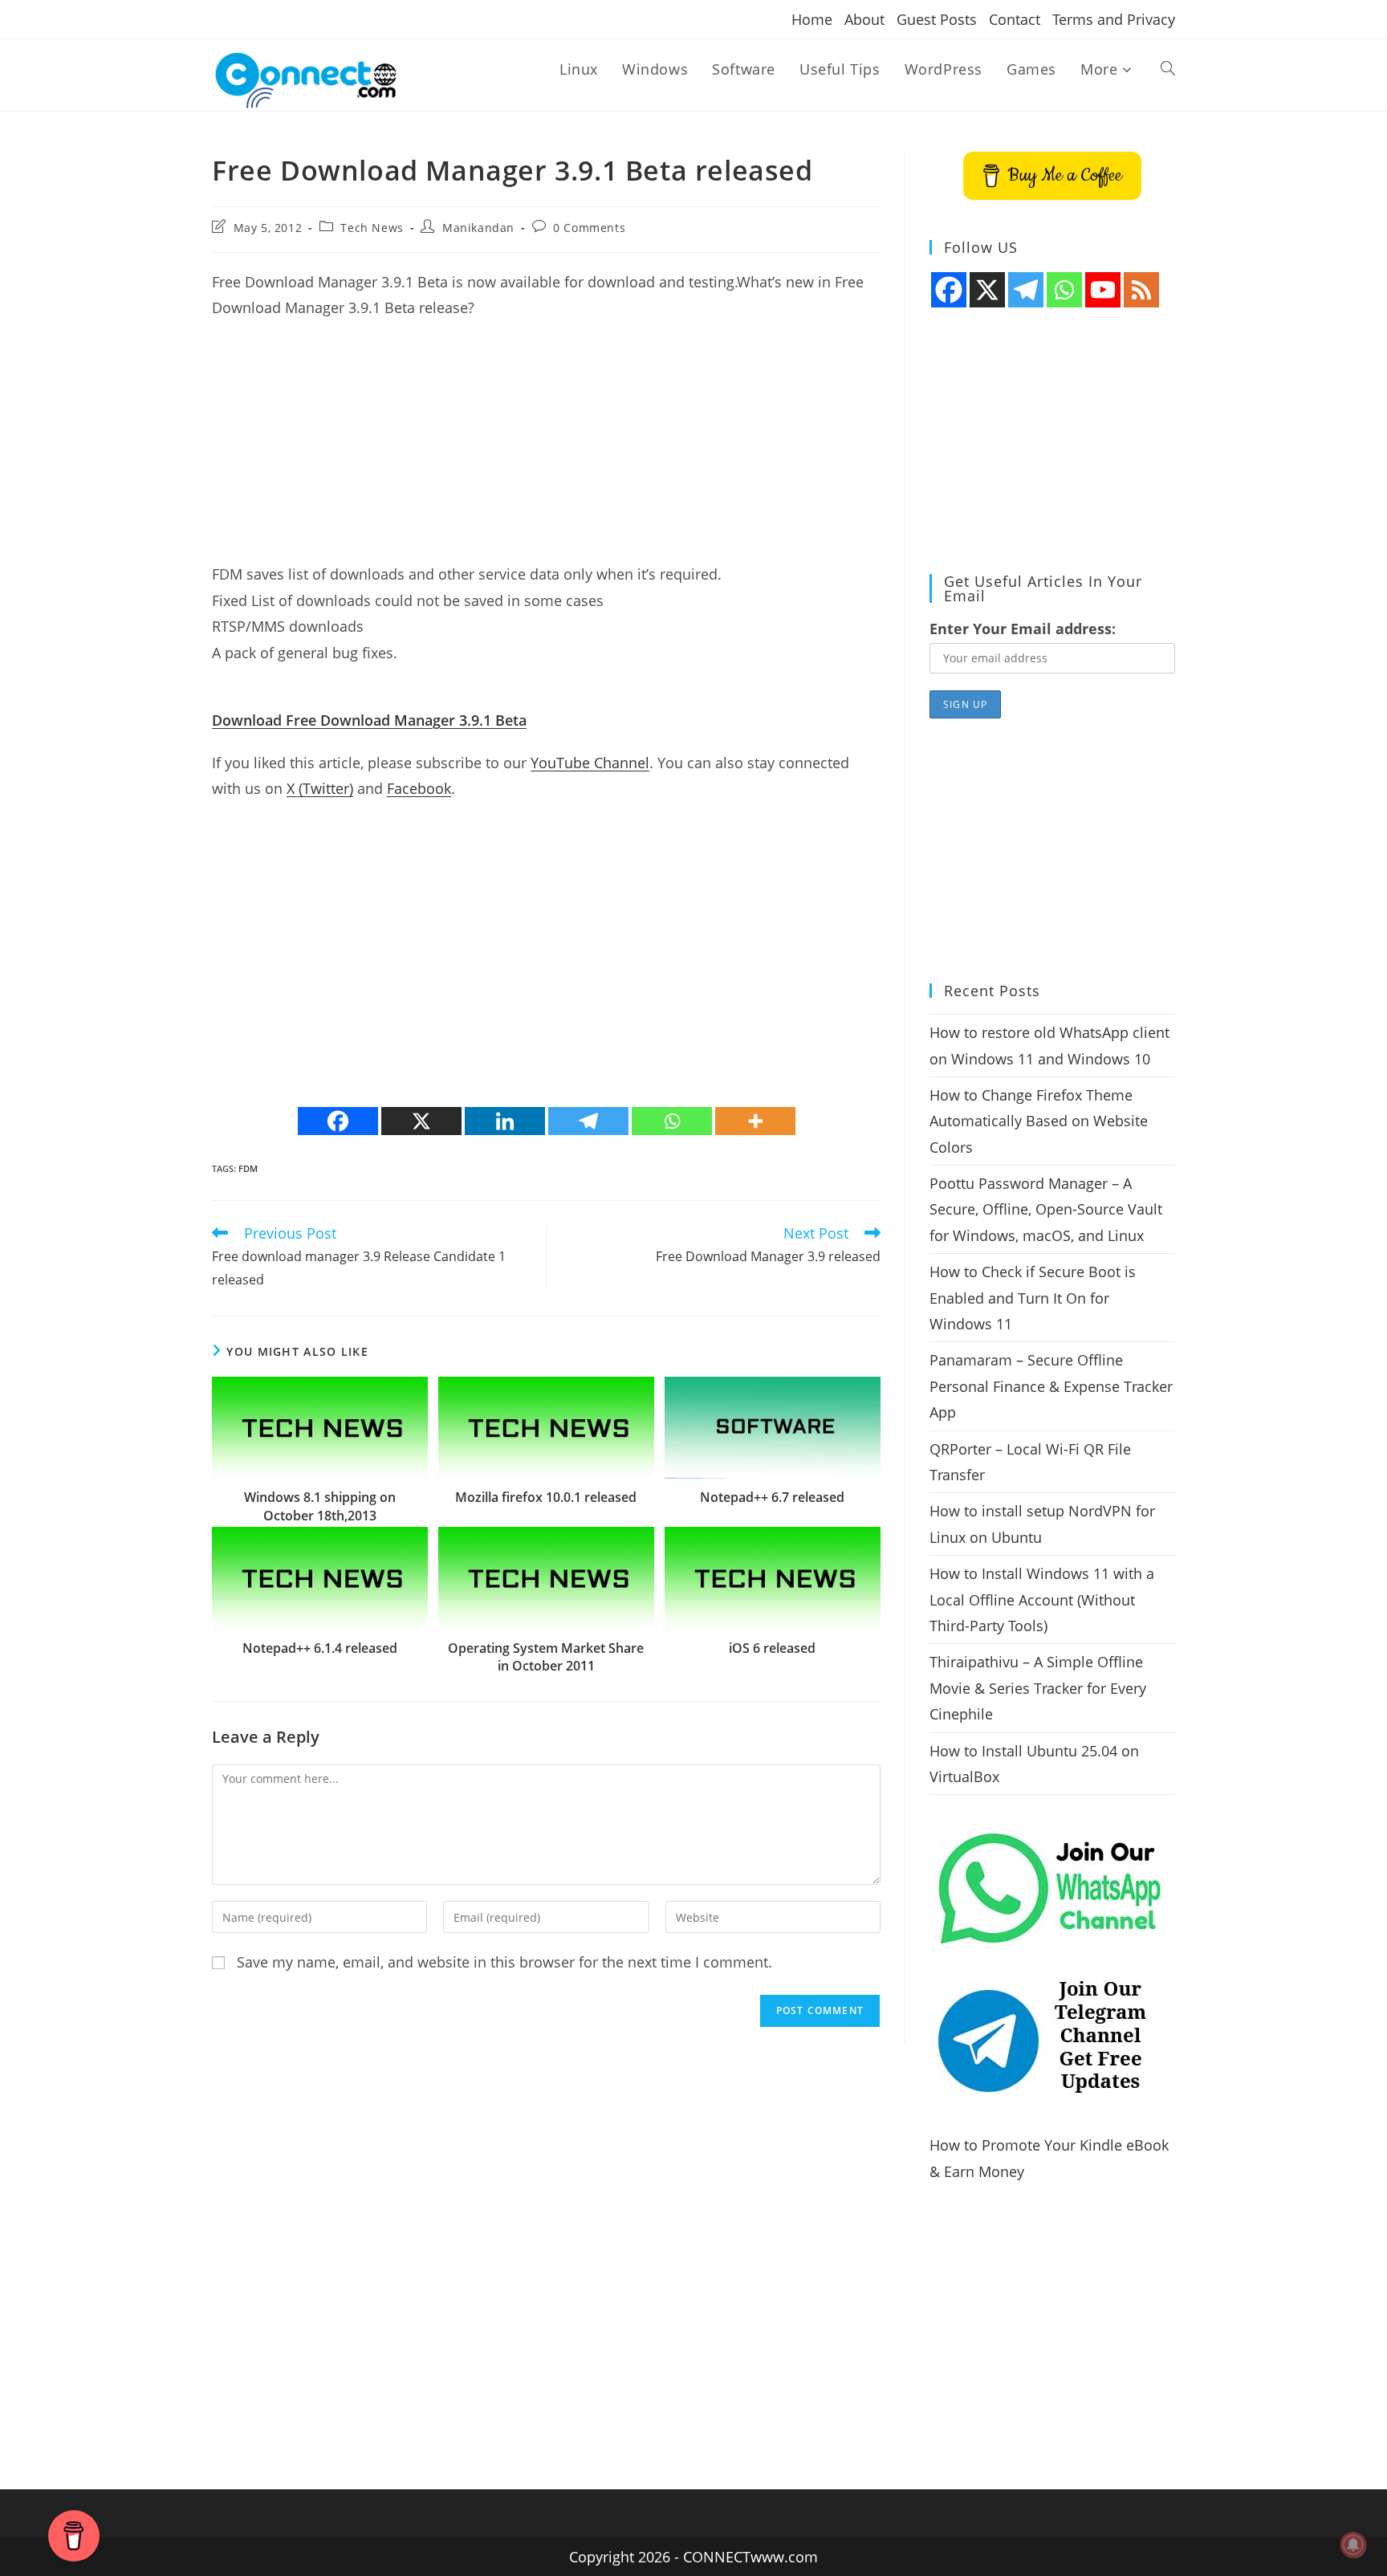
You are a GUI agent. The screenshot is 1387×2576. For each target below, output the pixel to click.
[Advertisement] (546, 449)
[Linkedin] (505, 1121)
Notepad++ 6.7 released (772, 1497)
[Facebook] (338, 1121)
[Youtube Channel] (1103, 290)
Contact (1015, 19)
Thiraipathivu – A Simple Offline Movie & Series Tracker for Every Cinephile (1038, 1688)
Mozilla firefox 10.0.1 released (546, 1497)
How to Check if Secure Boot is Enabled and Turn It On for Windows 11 (1033, 1298)
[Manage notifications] (1353, 2545)
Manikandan (478, 228)
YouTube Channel (590, 763)
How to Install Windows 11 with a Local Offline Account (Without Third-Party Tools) (1042, 1599)
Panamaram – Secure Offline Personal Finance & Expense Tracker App (1051, 1386)
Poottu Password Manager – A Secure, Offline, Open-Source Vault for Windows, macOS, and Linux (1046, 1209)
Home (812, 19)
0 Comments (589, 228)
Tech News (372, 228)
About (864, 19)
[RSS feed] (1141, 290)
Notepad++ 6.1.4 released (320, 1648)
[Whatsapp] (672, 1121)
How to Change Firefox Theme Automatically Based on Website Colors (1039, 1121)
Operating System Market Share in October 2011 (546, 1657)
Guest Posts (937, 19)
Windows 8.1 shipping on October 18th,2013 (320, 1506)
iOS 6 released (772, 1648)
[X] (421, 1121)
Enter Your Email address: (1023, 629)
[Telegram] (588, 1121)
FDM (248, 1168)
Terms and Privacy (1114, 19)
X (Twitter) (320, 788)
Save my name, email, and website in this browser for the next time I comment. (504, 1962)
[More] (755, 1121)
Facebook (419, 788)
